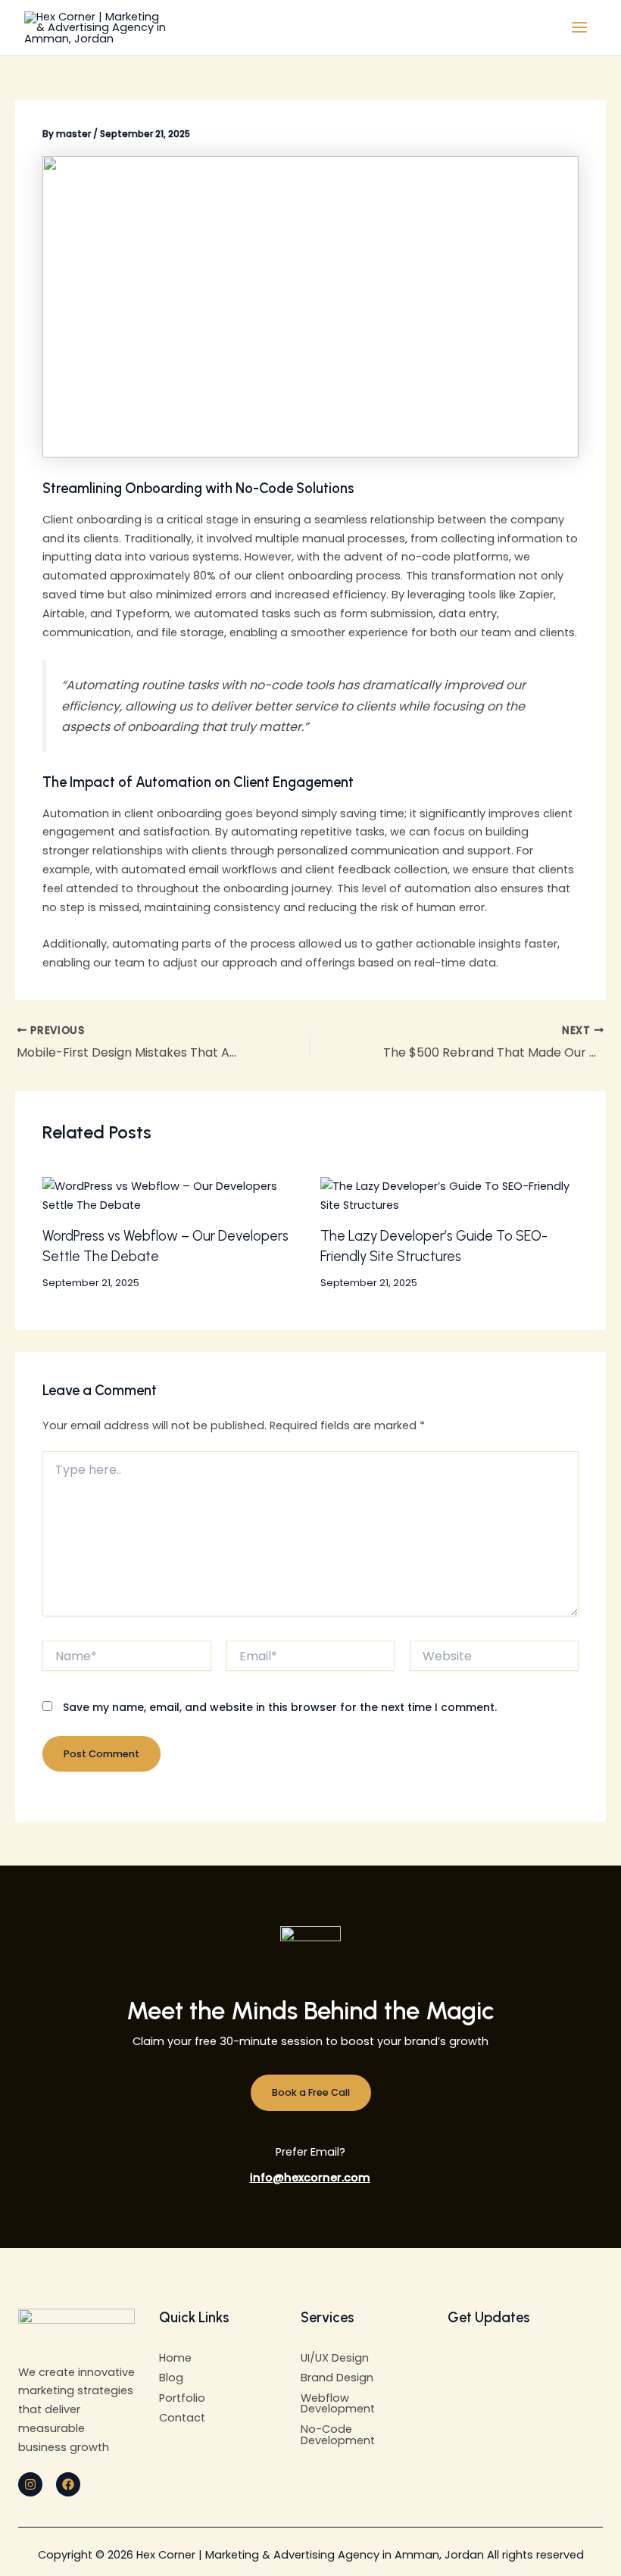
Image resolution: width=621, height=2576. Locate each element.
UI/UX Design (335, 2358)
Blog (171, 2378)
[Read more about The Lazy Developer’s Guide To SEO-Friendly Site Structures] (449, 1195)
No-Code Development (338, 2435)
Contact (182, 2418)
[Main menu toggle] (579, 28)
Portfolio (182, 2398)
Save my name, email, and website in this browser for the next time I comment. (280, 1707)
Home (175, 2358)
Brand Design (337, 2378)
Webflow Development (338, 2404)
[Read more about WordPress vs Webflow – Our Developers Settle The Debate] (172, 1195)
